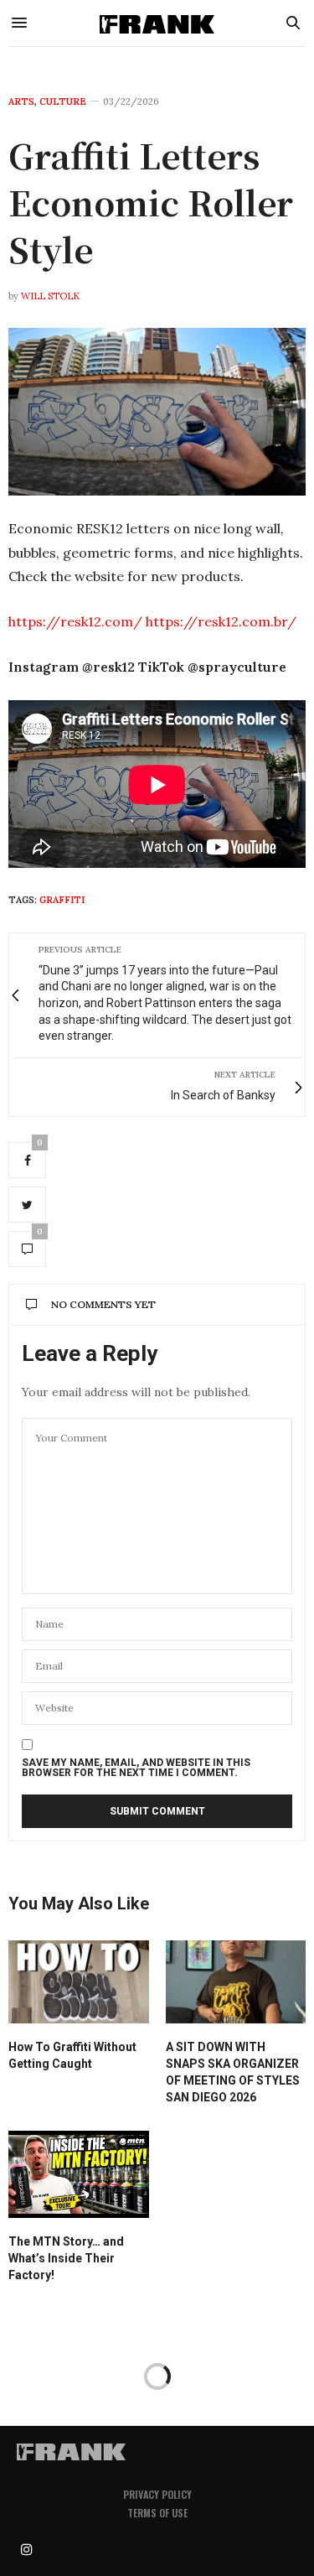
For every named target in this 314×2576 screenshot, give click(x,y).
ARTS (21, 102)
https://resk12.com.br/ (221, 621)
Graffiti (62, 900)
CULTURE (63, 102)
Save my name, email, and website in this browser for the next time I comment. (136, 1768)
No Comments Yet (103, 1304)
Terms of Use (157, 2513)
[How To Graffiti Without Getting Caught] (79, 1982)
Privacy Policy (157, 2494)
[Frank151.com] (157, 23)
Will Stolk (50, 296)
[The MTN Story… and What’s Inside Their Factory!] (79, 2175)
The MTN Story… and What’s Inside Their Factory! (66, 2258)
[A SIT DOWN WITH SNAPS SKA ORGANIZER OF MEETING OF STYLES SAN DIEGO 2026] (236, 1982)
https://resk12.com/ (75, 621)
